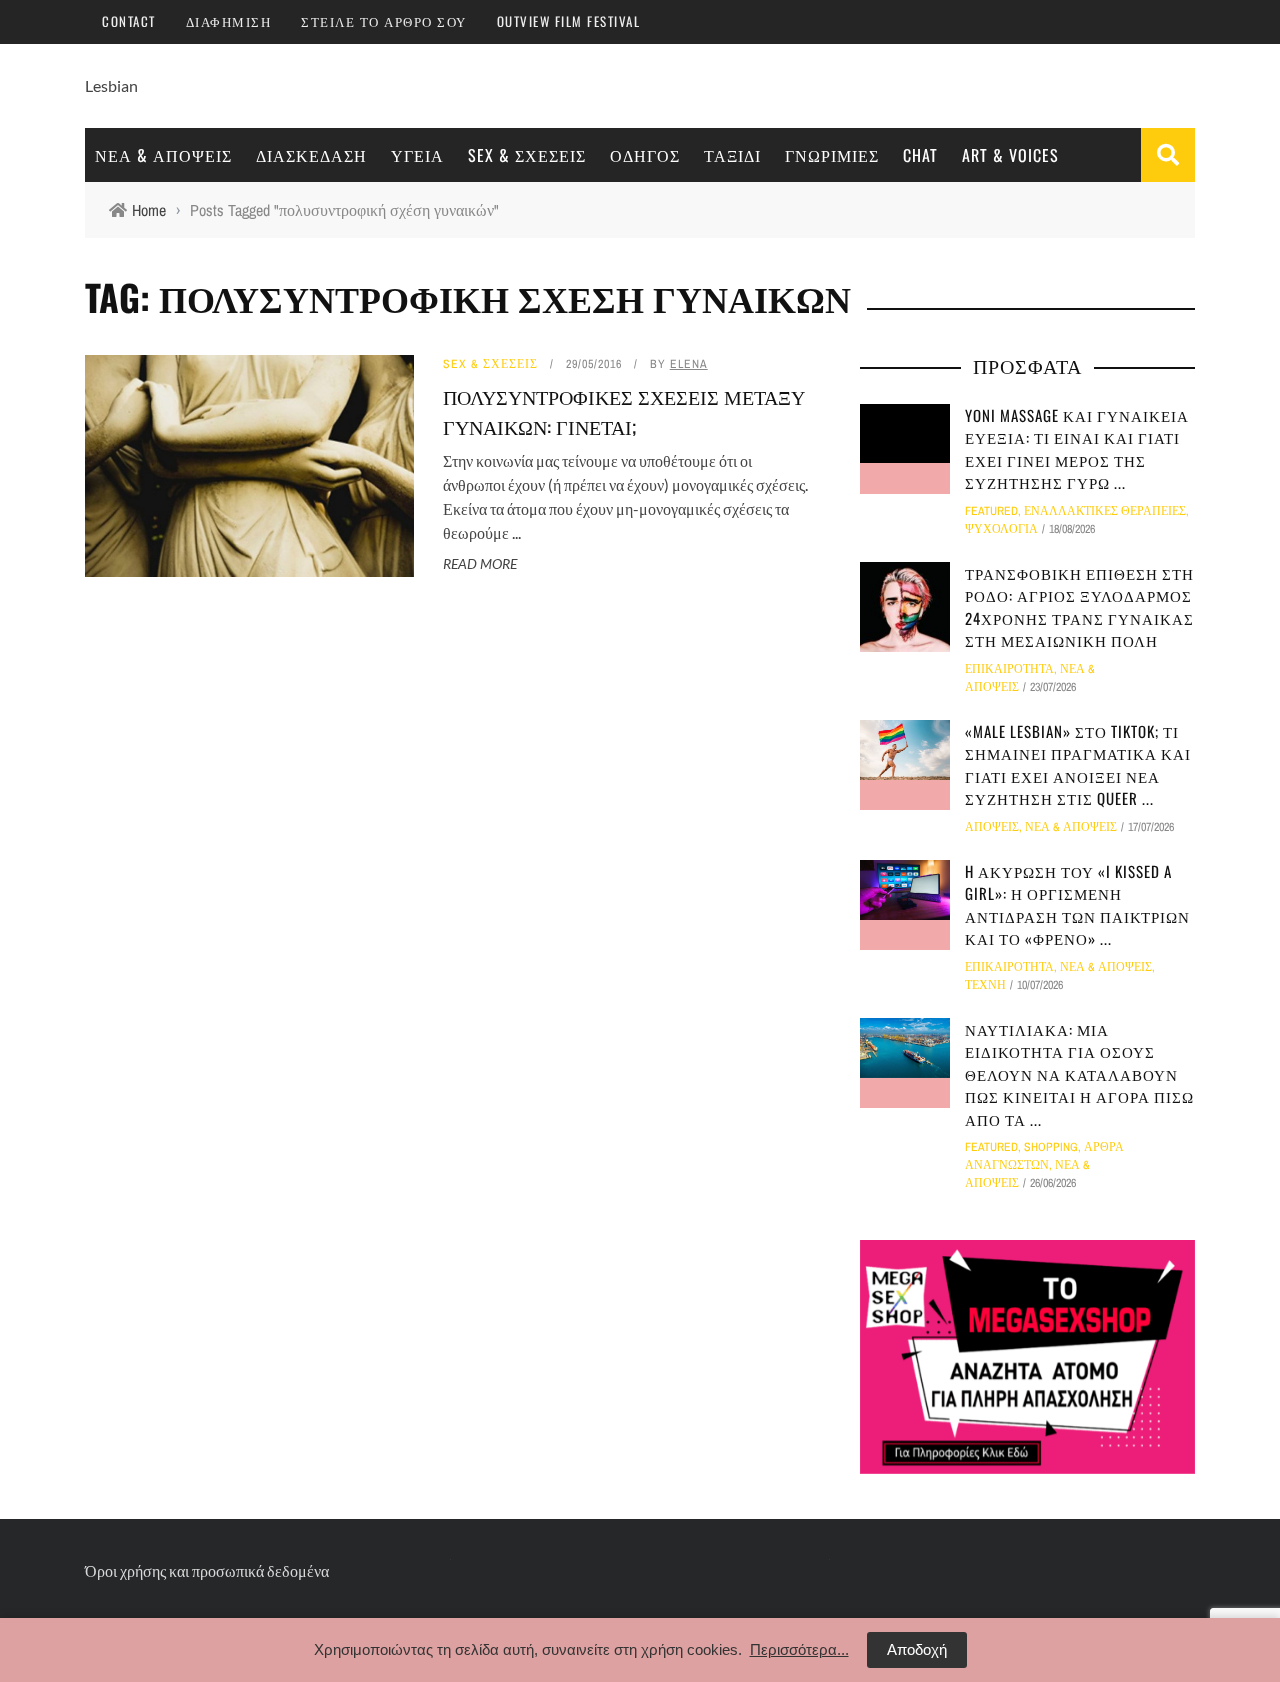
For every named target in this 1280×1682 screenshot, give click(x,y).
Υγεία (417, 155)
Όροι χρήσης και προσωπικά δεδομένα (207, 1570)
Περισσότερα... (799, 1649)
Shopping (1051, 1147)
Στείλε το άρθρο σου (384, 21)
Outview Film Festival (569, 21)
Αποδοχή (917, 1649)
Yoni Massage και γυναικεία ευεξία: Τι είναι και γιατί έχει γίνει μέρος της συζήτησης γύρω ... (1077, 449)
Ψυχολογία (1001, 529)
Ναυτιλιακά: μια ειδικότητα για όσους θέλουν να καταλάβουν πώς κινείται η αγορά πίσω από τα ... (1079, 1074)
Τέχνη (985, 985)
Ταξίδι (732, 155)
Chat (920, 155)
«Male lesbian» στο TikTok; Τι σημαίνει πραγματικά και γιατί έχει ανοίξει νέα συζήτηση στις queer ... (1078, 765)
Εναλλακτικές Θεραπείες (1105, 511)
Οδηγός (645, 155)
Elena (689, 364)
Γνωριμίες (832, 155)
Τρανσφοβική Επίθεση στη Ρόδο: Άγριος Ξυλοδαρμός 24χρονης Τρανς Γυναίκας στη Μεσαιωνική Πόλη (1079, 607)
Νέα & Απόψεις (163, 155)
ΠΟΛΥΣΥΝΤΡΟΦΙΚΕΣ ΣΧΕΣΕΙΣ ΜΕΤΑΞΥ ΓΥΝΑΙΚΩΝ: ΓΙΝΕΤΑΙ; (624, 411)
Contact (129, 21)
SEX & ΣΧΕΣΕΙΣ (527, 155)
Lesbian (111, 85)
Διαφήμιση (229, 21)
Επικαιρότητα (1009, 669)
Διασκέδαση (311, 155)
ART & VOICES (1010, 155)
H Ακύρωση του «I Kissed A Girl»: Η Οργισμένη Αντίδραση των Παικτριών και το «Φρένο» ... (1077, 905)
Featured (991, 511)
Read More (480, 563)
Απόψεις (992, 827)
